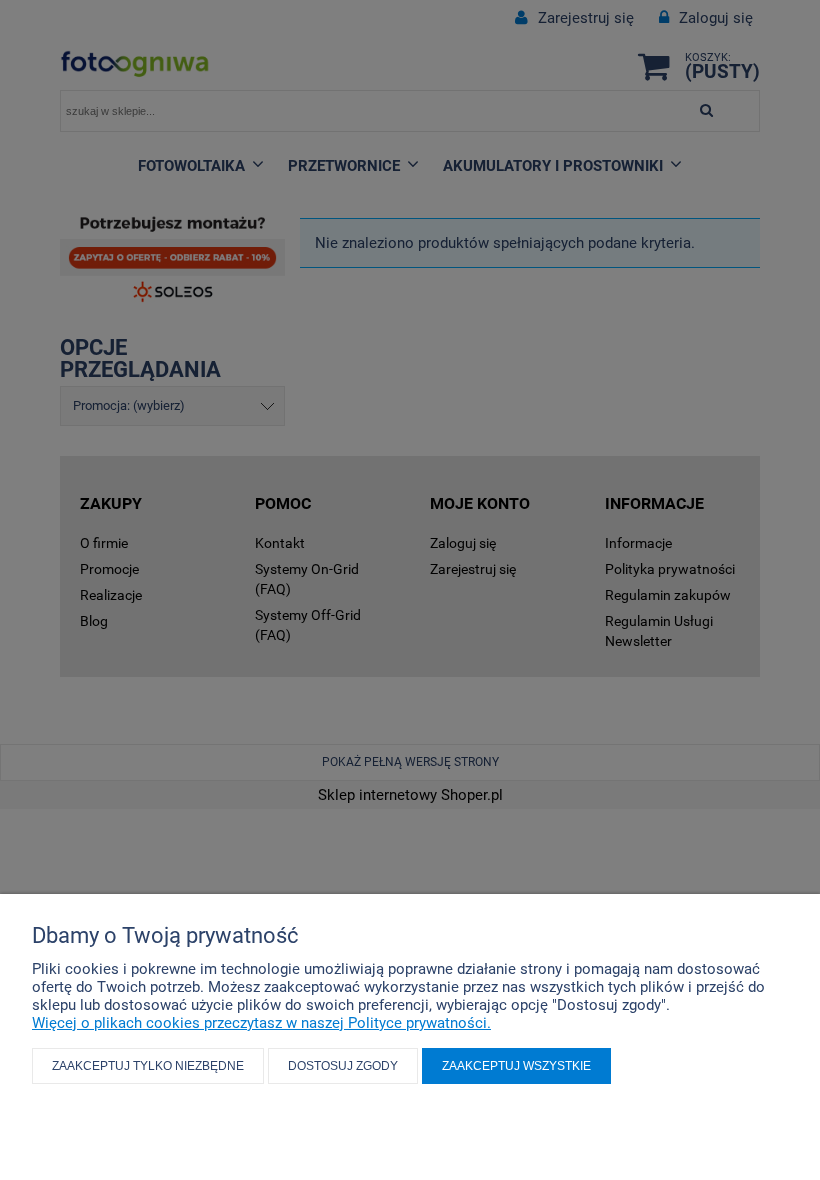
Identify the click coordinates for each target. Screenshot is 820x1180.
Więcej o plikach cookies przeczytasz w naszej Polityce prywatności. (261, 1023)
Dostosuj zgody (343, 1066)
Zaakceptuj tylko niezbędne (148, 1066)
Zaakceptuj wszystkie (516, 1066)
